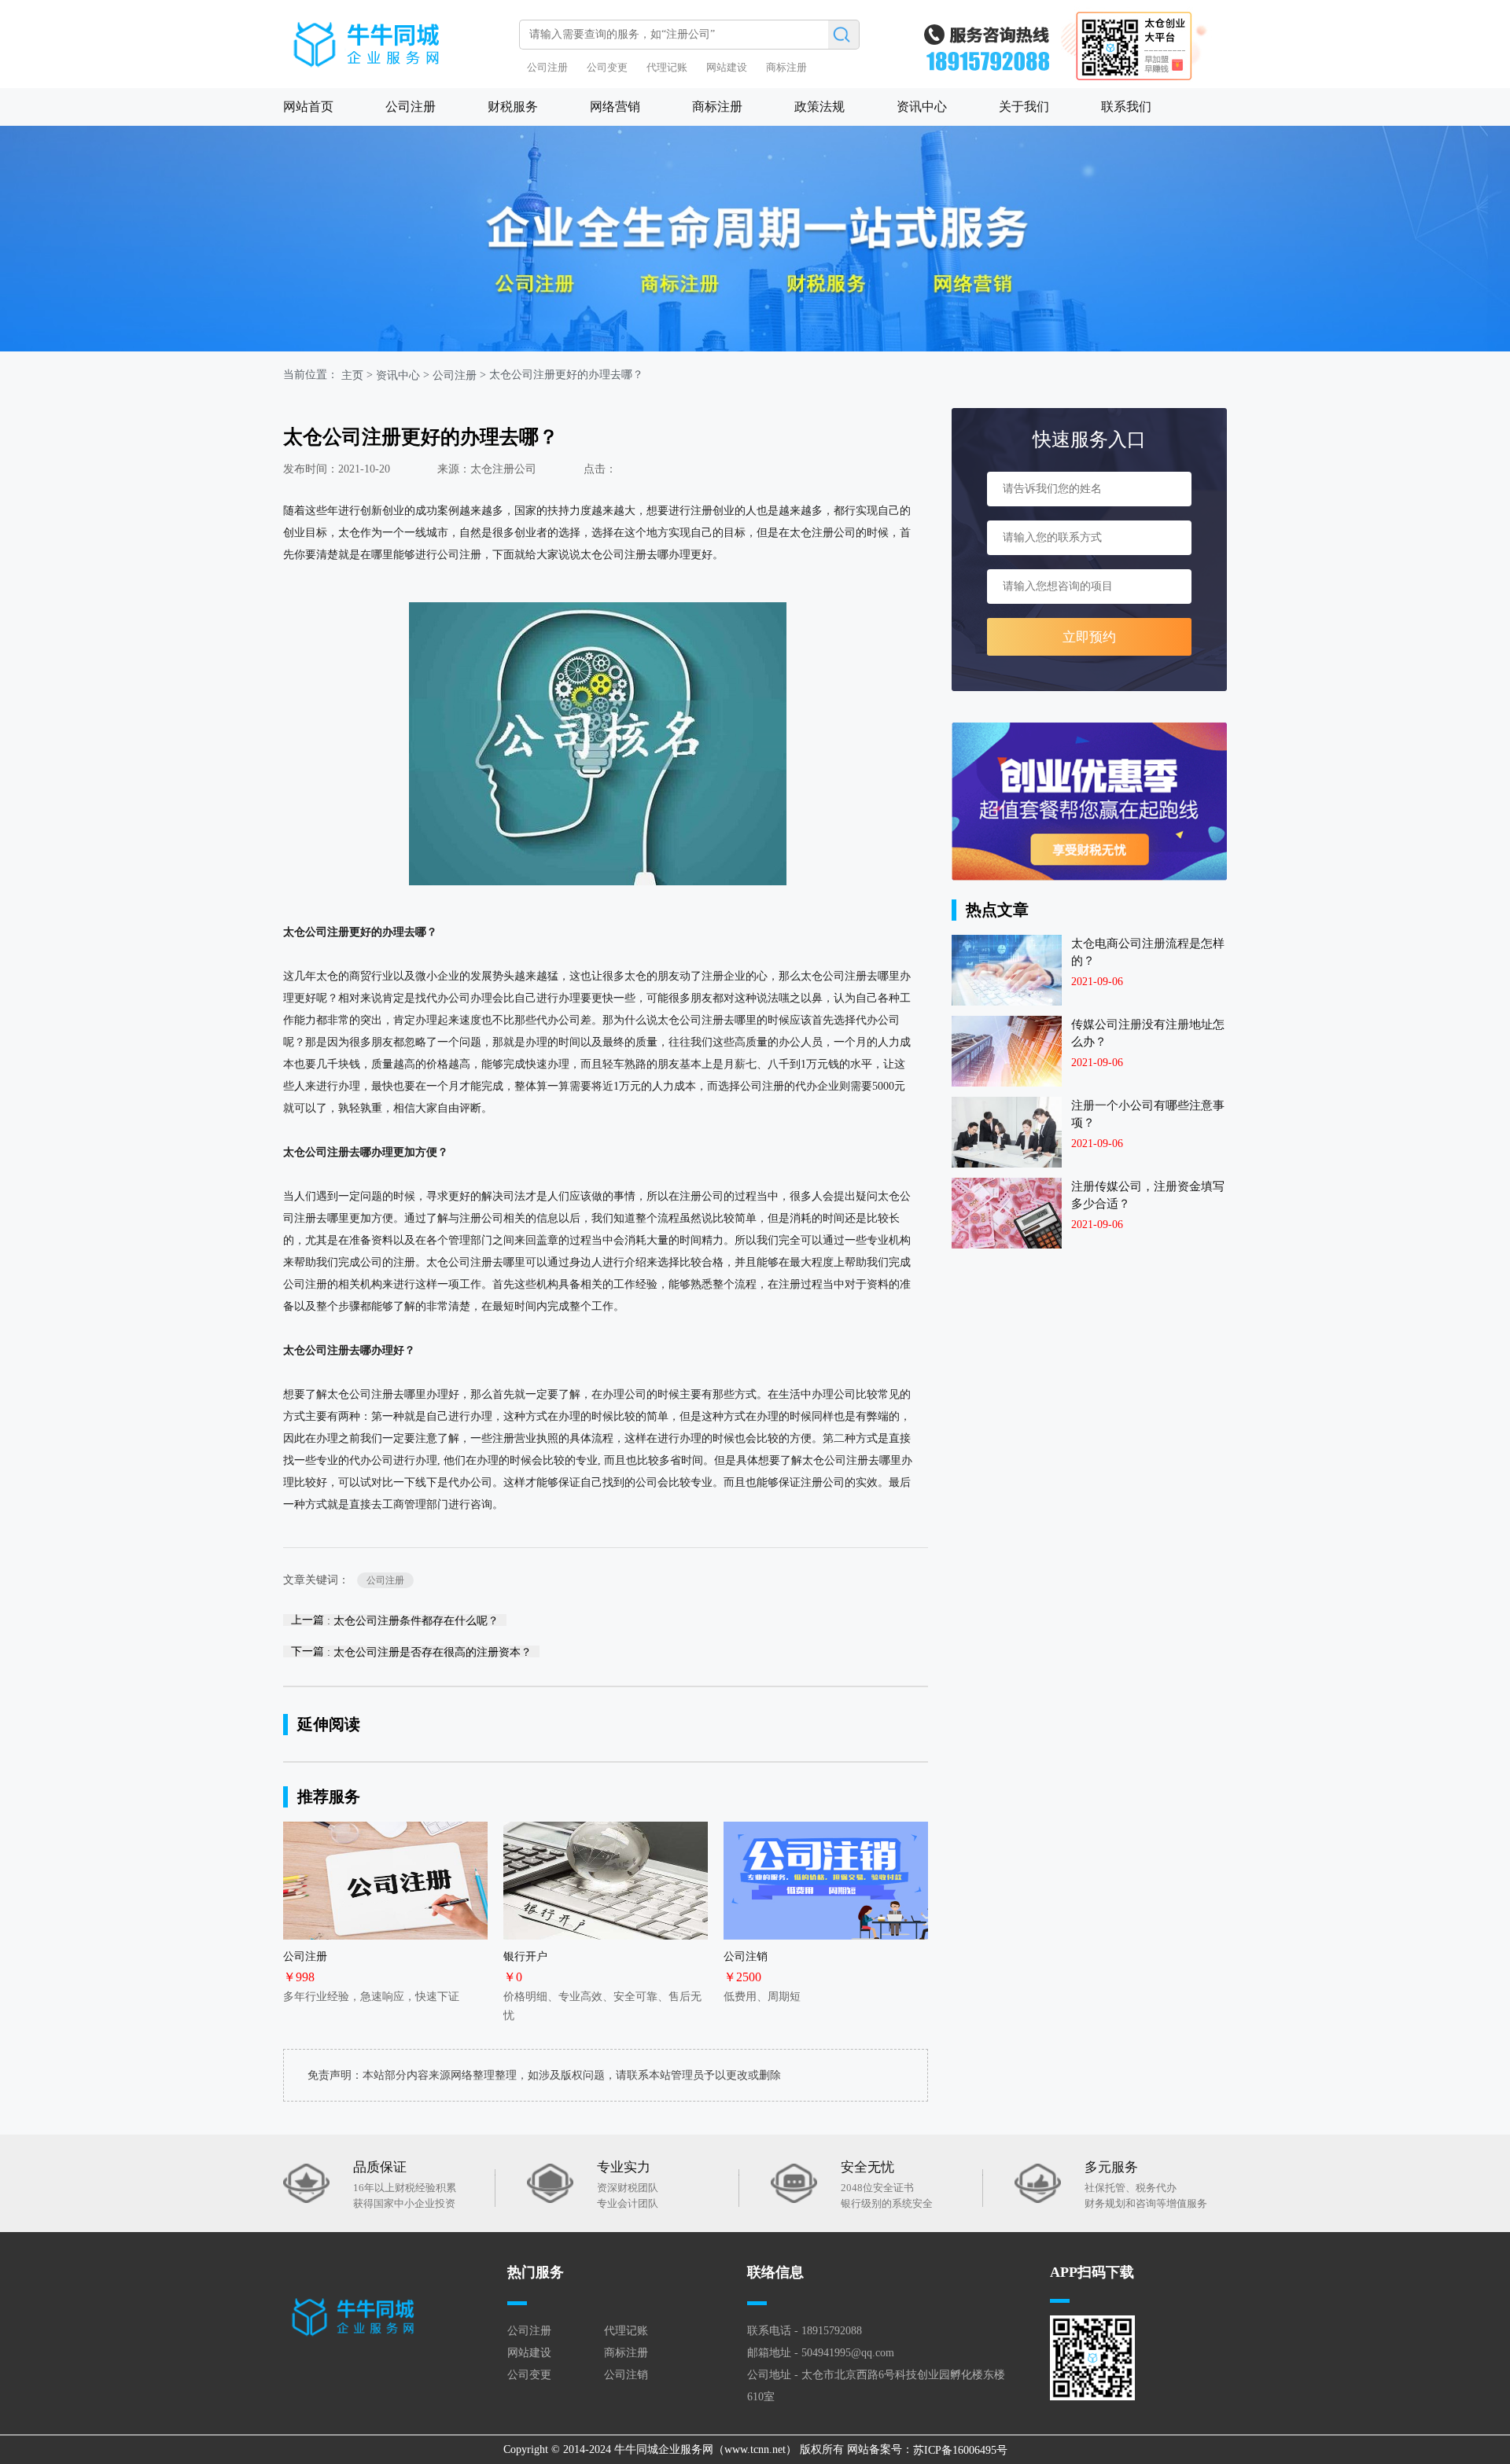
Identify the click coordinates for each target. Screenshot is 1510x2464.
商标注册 (786, 67)
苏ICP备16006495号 (960, 2449)
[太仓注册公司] (397, 37)
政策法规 (819, 107)
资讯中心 (922, 107)
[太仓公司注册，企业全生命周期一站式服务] (755, 239)
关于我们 (1024, 107)
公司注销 (626, 2375)
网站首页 (308, 107)
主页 (352, 375)
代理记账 (667, 67)
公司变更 (607, 67)
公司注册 (547, 67)
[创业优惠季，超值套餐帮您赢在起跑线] (1089, 802)
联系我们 (1126, 107)
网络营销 (615, 107)
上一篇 (395, 1620)
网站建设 (727, 67)
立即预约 (1089, 637)
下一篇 (411, 1651)
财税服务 (513, 107)
